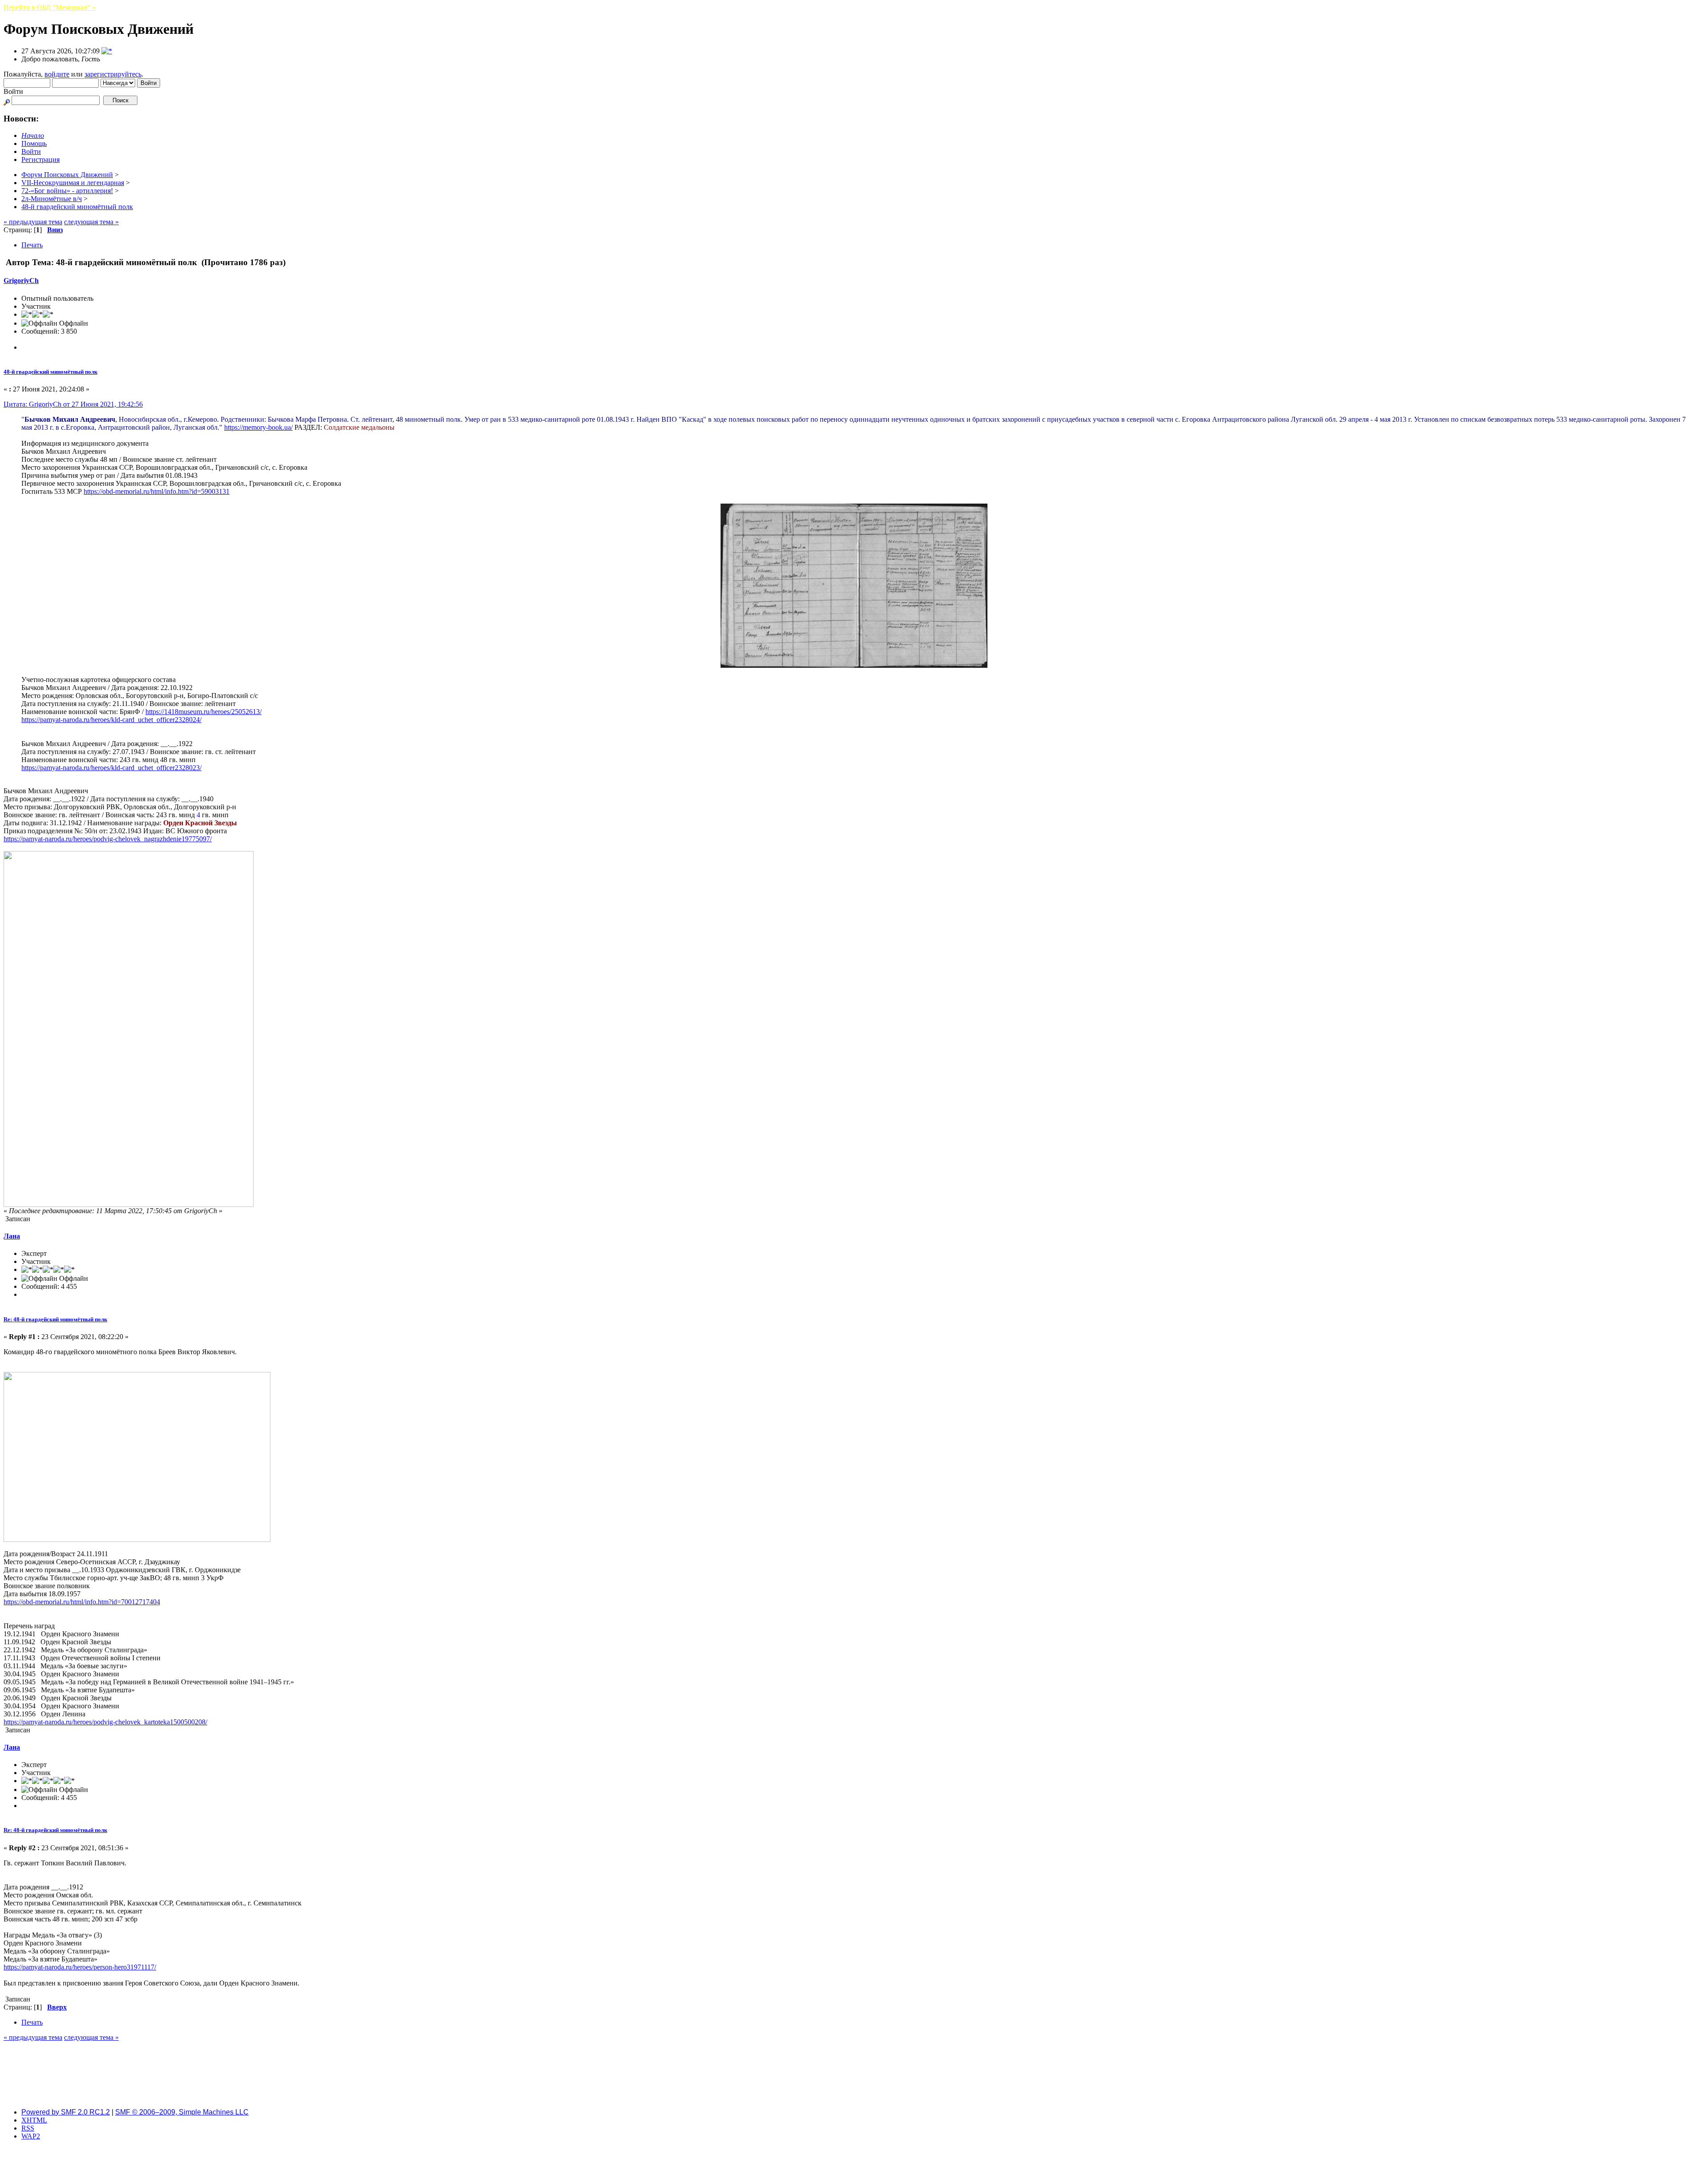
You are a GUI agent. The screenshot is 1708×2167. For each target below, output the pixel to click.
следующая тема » (91, 222)
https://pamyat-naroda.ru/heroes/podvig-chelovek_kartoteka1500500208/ (105, 1722)
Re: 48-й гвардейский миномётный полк (55, 1319)
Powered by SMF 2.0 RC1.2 (66, 2112)
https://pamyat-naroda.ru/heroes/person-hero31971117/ (80, 1967)
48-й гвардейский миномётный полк (50, 372)
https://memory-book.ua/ (258, 427)
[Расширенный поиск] (7, 100)
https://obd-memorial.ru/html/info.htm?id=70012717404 (82, 1602)
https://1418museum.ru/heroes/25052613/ (203, 712)
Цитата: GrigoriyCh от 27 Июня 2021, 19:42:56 (73, 404)
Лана (12, 1236)
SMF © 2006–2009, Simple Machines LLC (182, 2112)
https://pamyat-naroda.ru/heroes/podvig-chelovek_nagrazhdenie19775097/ (108, 839)
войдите (57, 74)
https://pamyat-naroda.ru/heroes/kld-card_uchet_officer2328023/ (111, 768)
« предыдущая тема (33, 222)
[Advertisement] (854, 2081)
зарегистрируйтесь (113, 74)
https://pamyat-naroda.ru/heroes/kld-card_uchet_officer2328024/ (111, 720)
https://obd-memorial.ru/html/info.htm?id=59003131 (157, 491)
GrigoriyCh (21, 280)
